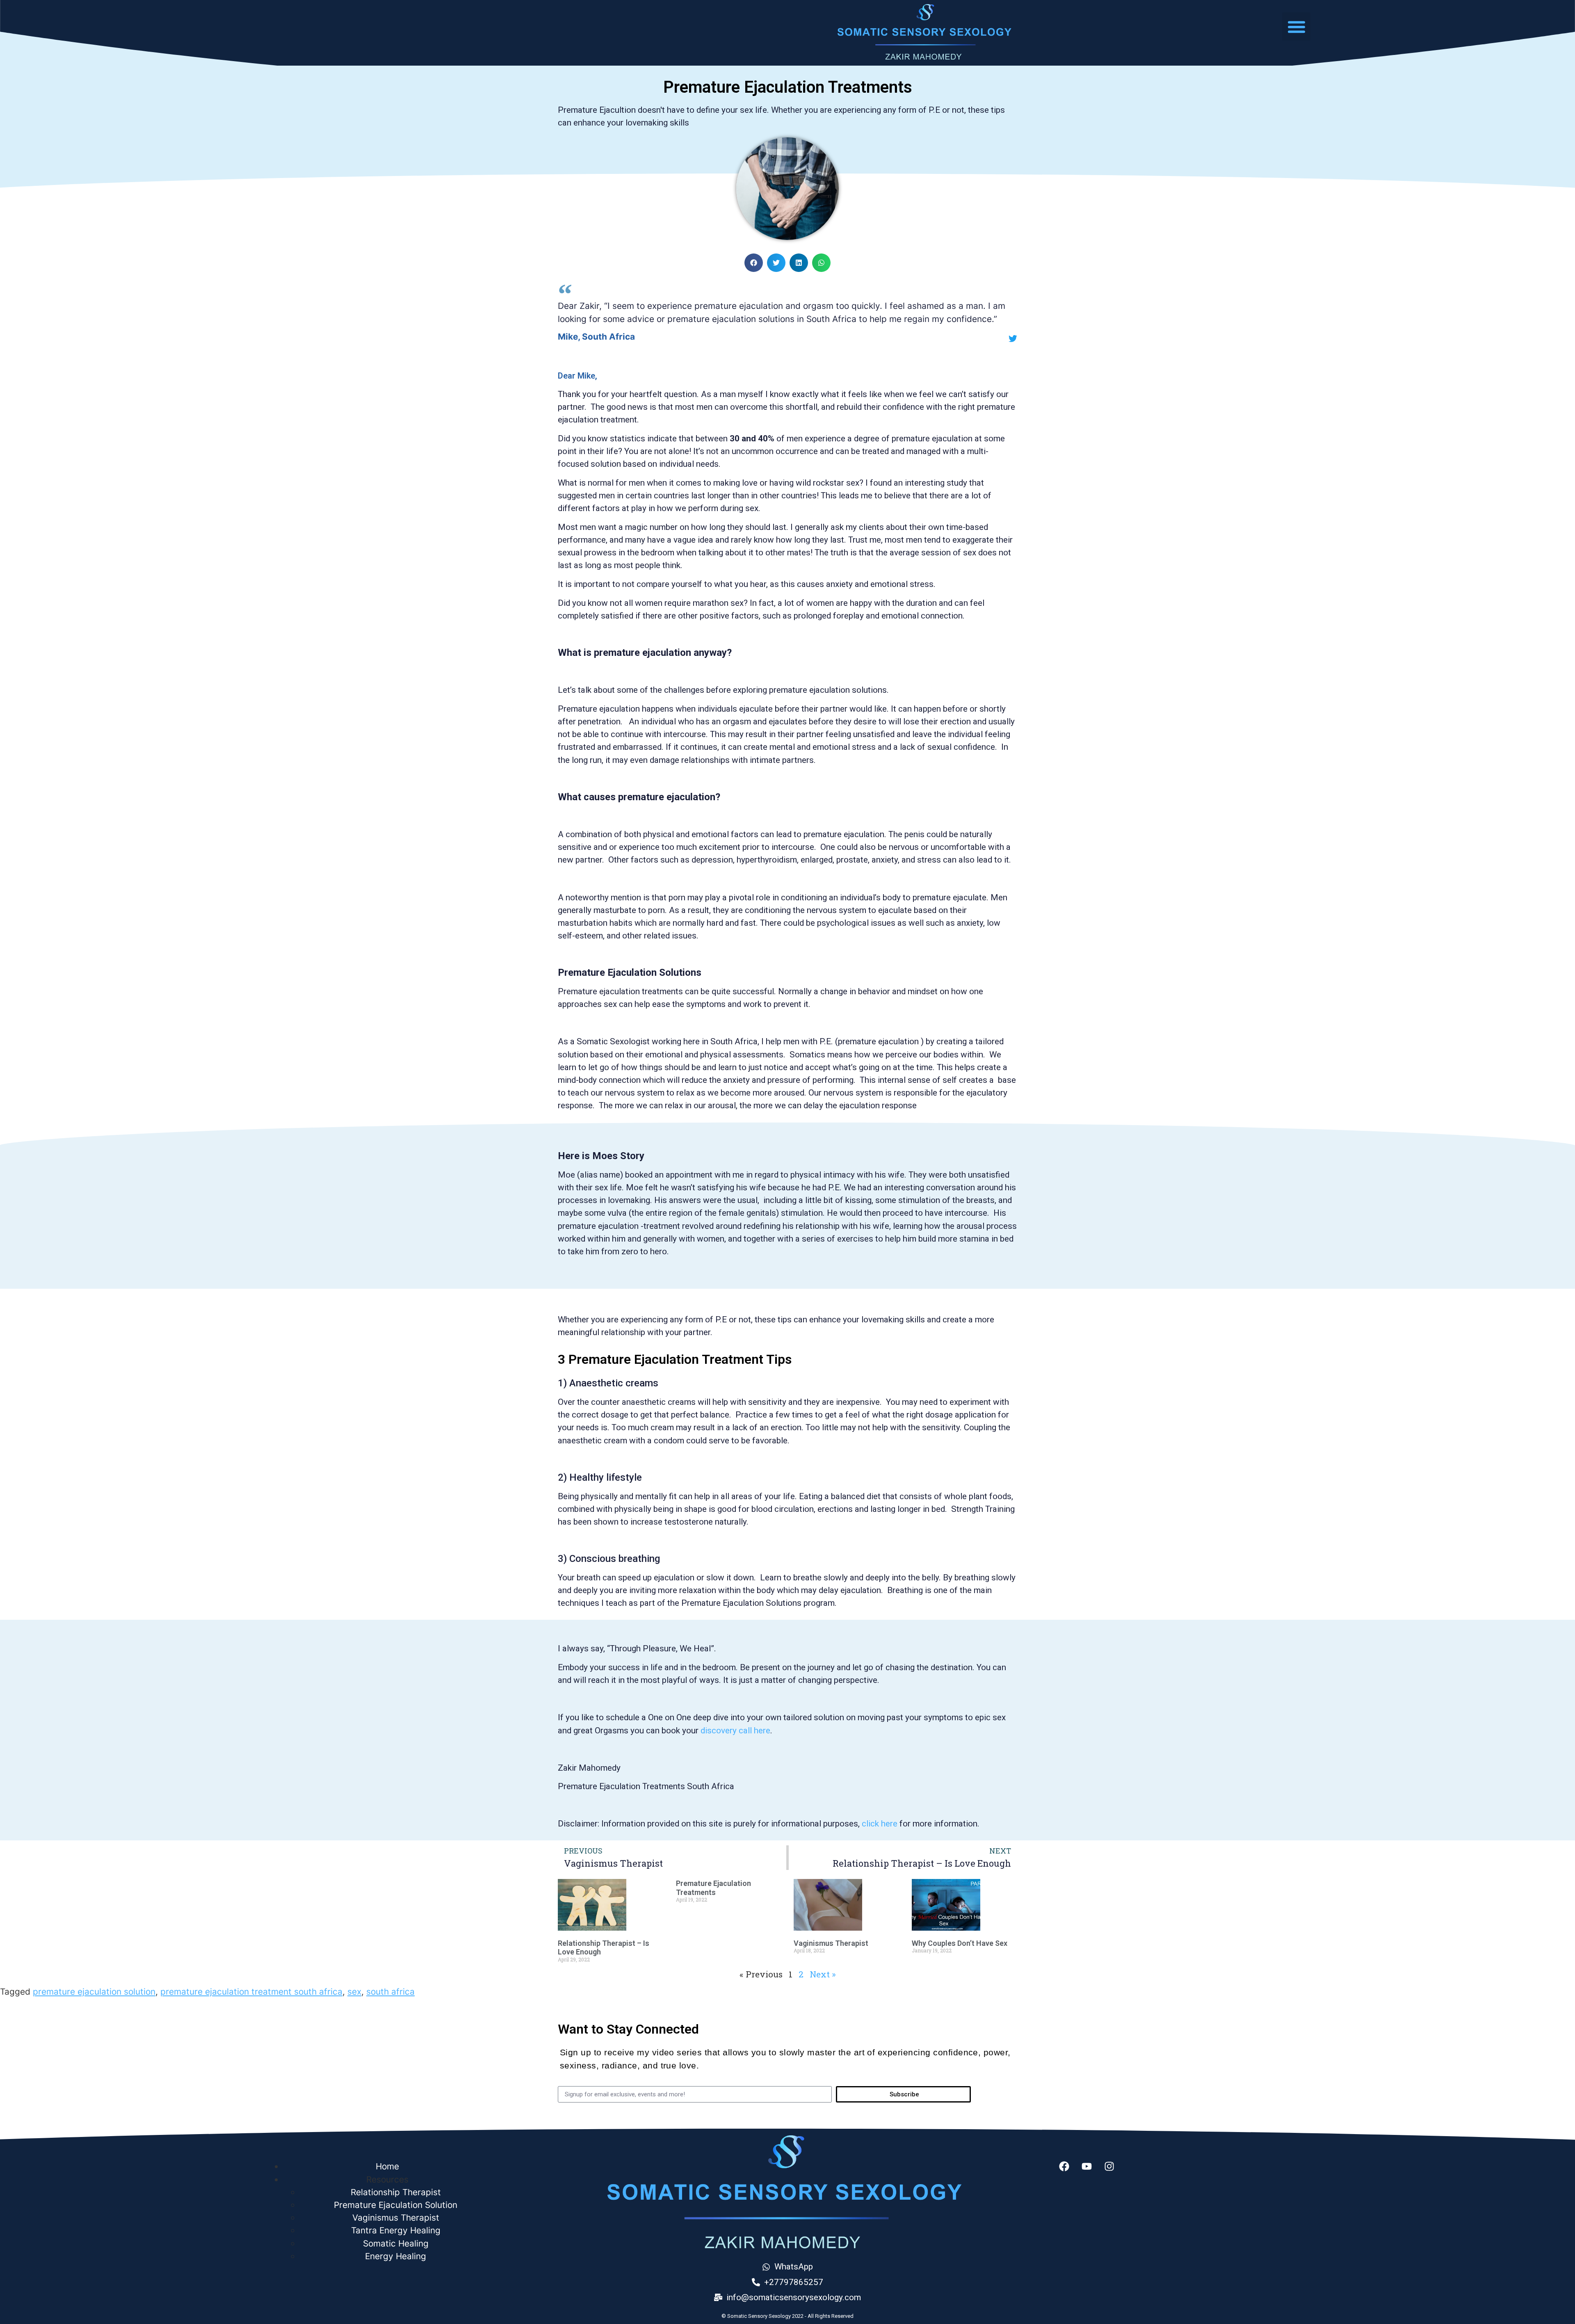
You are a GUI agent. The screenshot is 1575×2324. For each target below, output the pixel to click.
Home (387, 2166)
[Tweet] (1013, 339)
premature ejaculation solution (94, 1992)
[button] (1296, 26)
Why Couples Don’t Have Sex (960, 1943)
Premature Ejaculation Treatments (713, 1888)
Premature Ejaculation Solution (396, 2205)
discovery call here (735, 1730)
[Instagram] (1109, 2166)
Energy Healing (396, 2256)
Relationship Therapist (396, 2192)
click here (880, 1824)
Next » (823, 1974)
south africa (390, 1992)
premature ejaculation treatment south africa (251, 1992)
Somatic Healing (396, 2243)
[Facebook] (1064, 2166)
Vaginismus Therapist (831, 1943)
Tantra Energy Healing (396, 2230)
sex (354, 1992)
